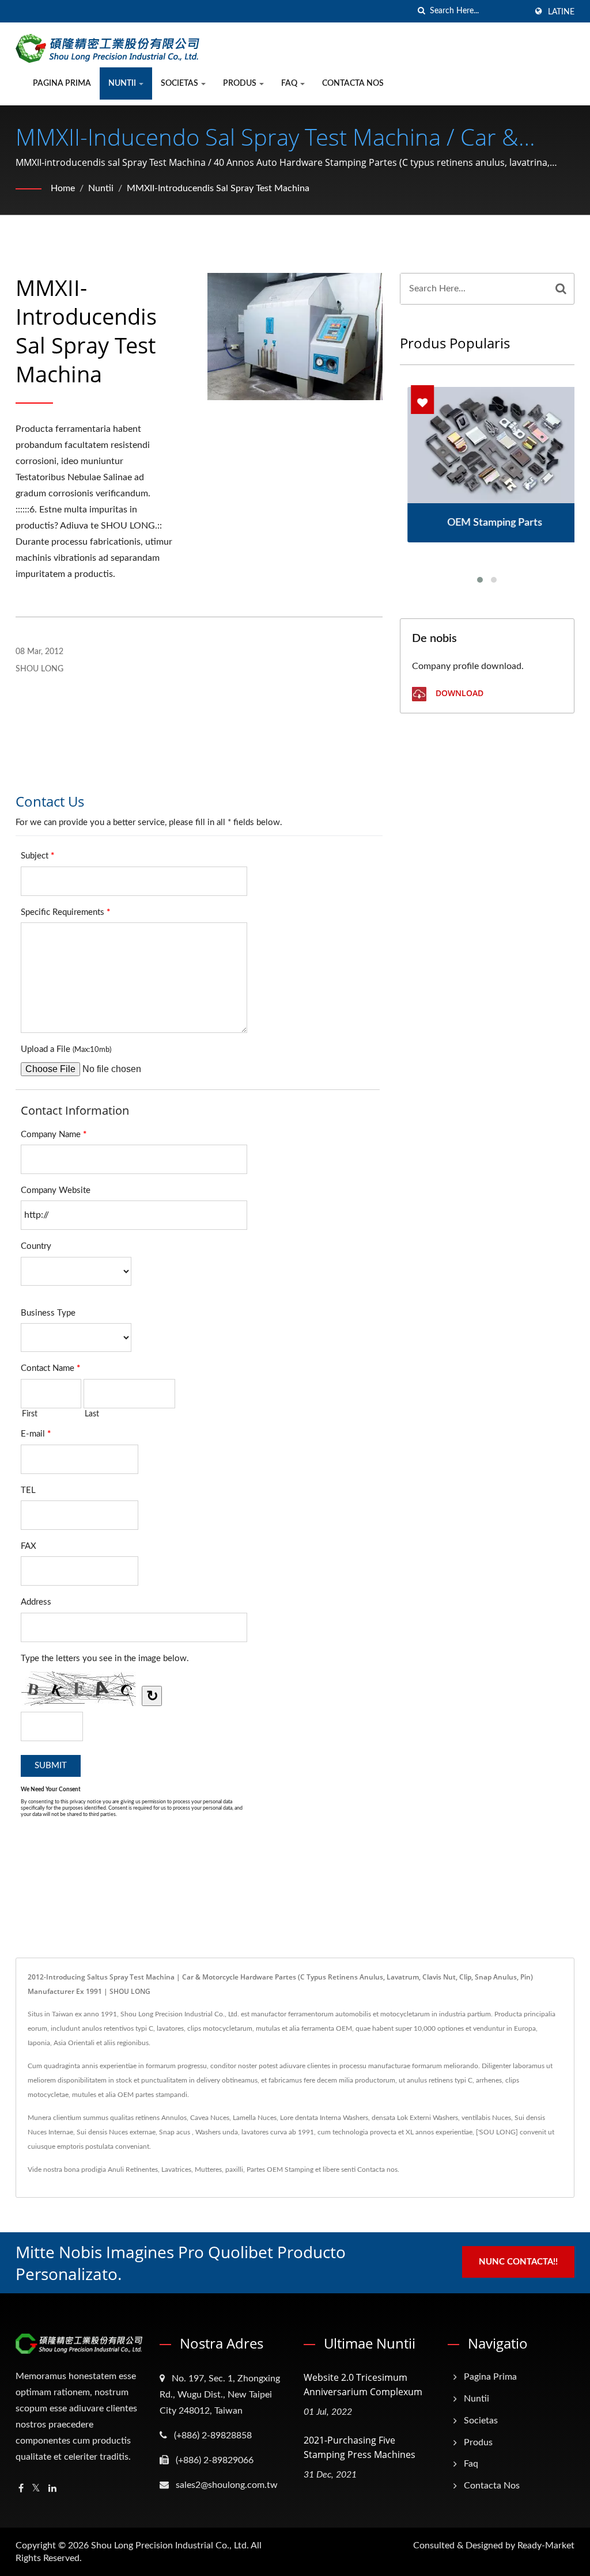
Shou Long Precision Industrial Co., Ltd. (170, 2545)
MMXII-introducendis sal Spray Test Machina (218, 188)
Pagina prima (62, 83)
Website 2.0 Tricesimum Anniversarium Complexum (363, 2385)
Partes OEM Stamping (280, 2170)
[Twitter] (36, 2489)
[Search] (561, 289)
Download (458, 693)
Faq (290, 83)
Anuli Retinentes (133, 2170)
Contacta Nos (353, 83)
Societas (180, 83)
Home (63, 188)
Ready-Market (546, 2545)
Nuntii (123, 83)
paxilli (234, 2170)
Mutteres (208, 2170)
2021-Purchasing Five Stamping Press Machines (360, 2447)
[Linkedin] (52, 2489)
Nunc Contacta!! (518, 2262)
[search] (421, 11)
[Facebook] (21, 2489)
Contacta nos (377, 2170)
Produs (241, 83)
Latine (561, 12)
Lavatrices (176, 2170)
